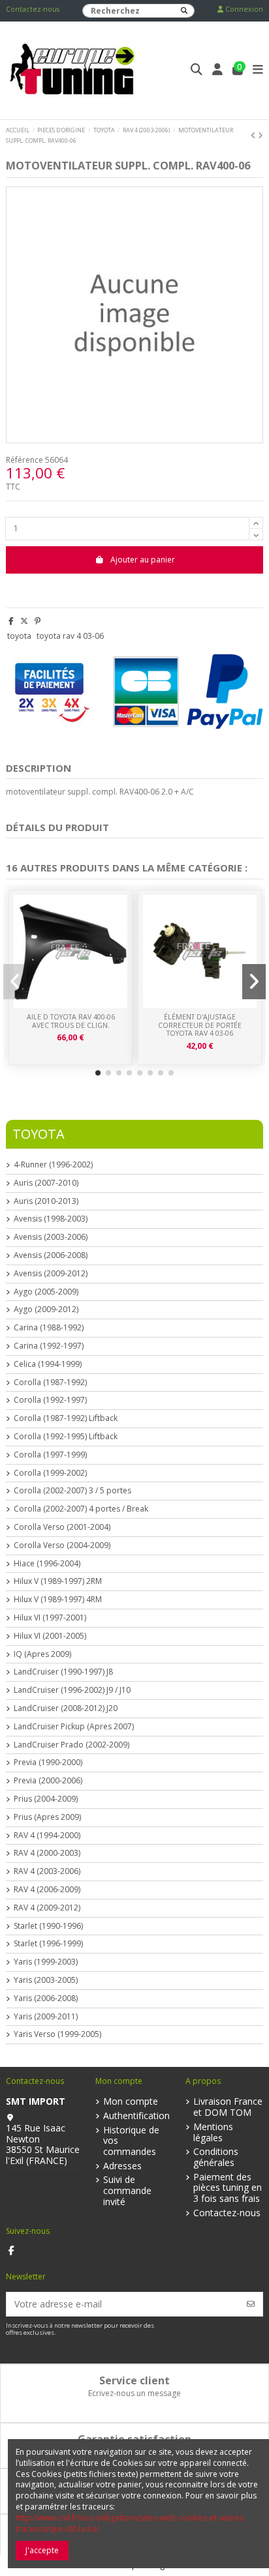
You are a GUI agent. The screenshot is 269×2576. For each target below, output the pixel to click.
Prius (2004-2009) (46, 1799)
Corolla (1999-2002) (50, 1473)
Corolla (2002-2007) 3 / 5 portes (72, 1491)
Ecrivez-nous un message (134, 2393)
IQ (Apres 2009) (42, 1654)
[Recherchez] (184, 11)
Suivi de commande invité (127, 2191)
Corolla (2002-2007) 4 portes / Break (81, 1509)
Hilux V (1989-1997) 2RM (58, 1581)
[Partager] (11, 621)
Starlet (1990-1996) (48, 1926)
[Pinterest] (38, 621)
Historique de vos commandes (131, 2141)
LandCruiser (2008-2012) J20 (66, 1708)
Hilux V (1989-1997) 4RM (58, 1600)
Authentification (136, 2116)
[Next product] (261, 135)
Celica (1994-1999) (48, 1364)
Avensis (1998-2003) (51, 1219)
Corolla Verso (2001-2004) (62, 1527)
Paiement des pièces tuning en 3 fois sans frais (228, 2188)
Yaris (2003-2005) (46, 1980)
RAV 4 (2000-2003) (47, 1853)
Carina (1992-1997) (49, 1346)
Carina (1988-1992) (49, 1328)
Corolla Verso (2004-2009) (62, 1545)
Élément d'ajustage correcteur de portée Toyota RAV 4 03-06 (200, 1025)
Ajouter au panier (143, 560)
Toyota (39, 1134)
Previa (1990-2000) (48, 1763)
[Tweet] (24, 621)
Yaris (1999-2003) (46, 1962)
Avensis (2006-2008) (51, 1255)
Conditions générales (216, 2158)
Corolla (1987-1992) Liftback (66, 1418)
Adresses (122, 2166)
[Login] (218, 71)
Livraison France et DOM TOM (228, 2107)
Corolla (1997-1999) (50, 1455)
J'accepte (42, 2550)
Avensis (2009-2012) (51, 1274)
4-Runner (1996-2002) (53, 1165)
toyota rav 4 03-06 (70, 636)
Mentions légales (213, 2133)
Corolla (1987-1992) (50, 1383)
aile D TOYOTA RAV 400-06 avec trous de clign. (71, 1021)
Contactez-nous (33, 9)
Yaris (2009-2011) (46, 2017)
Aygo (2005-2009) (46, 1292)
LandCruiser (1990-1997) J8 (63, 1672)
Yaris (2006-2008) (46, 1998)
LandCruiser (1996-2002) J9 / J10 (72, 1690)
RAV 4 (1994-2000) (47, 1836)
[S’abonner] (251, 2304)
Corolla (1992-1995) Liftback (66, 1437)
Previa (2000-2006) (48, 1781)
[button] (98, 1073)
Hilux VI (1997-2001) (50, 1618)
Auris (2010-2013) (46, 1201)
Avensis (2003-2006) (51, 1237)
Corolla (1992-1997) (50, 1400)
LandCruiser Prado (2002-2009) (71, 1745)
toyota (19, 636)
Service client (134, 2380)
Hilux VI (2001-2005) (50, 1636)
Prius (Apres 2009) (47, 1817)
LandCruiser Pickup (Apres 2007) (74, 1727)
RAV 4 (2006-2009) (47, 1890)
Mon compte (131, 2102)
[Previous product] (254, 135)
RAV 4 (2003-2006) (47, 1871)
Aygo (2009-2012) (46, 1310)
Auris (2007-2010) (46, 1183)
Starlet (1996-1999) (48, 1944)
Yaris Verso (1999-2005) (57, 2034)
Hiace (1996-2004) (47, 1564)
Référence (24, 460)
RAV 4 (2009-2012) (47, 1908)
